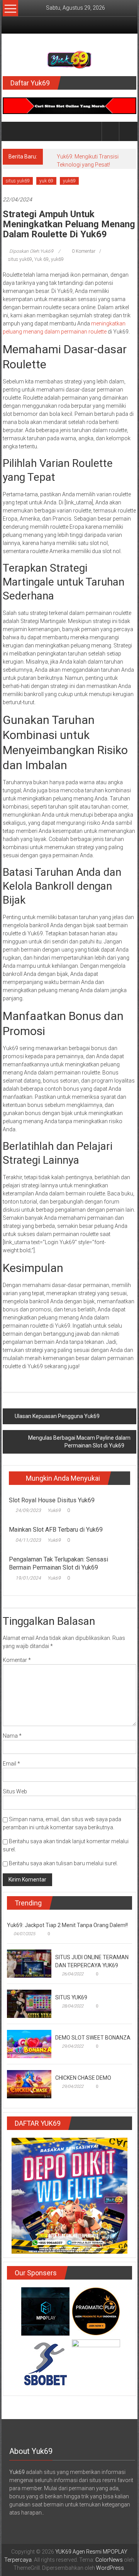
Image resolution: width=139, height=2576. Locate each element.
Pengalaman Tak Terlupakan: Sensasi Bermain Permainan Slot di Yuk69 (58, 1563)
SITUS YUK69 (71, 1997)
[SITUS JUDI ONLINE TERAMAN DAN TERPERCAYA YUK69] (29, 1963)
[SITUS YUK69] (29, 2003)
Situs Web (15, 1791)
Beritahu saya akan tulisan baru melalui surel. (63, 1863)
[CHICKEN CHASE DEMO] (29, 2084)
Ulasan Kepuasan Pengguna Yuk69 (57, 1416)
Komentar (17, 1660)
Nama (12, 1736)
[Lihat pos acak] (128, 131)
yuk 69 (46, 181)
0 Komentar (83, 251)
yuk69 (69, 181)
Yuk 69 (42, 259)
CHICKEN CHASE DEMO (83, 2078)
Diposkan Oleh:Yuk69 (31, 251)
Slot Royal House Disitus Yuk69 (52, 1500)
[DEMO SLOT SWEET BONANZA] (29, 2043)
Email (11, 1764)
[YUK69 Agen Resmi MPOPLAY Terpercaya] (12, 131)
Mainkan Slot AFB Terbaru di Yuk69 (56, 1530)
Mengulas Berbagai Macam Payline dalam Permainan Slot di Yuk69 (79, 1442)
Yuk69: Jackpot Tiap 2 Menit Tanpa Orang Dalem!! (67, 1925)
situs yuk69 (18, 181)
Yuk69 (54, 1510)
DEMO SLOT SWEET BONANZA (93, 2038)
